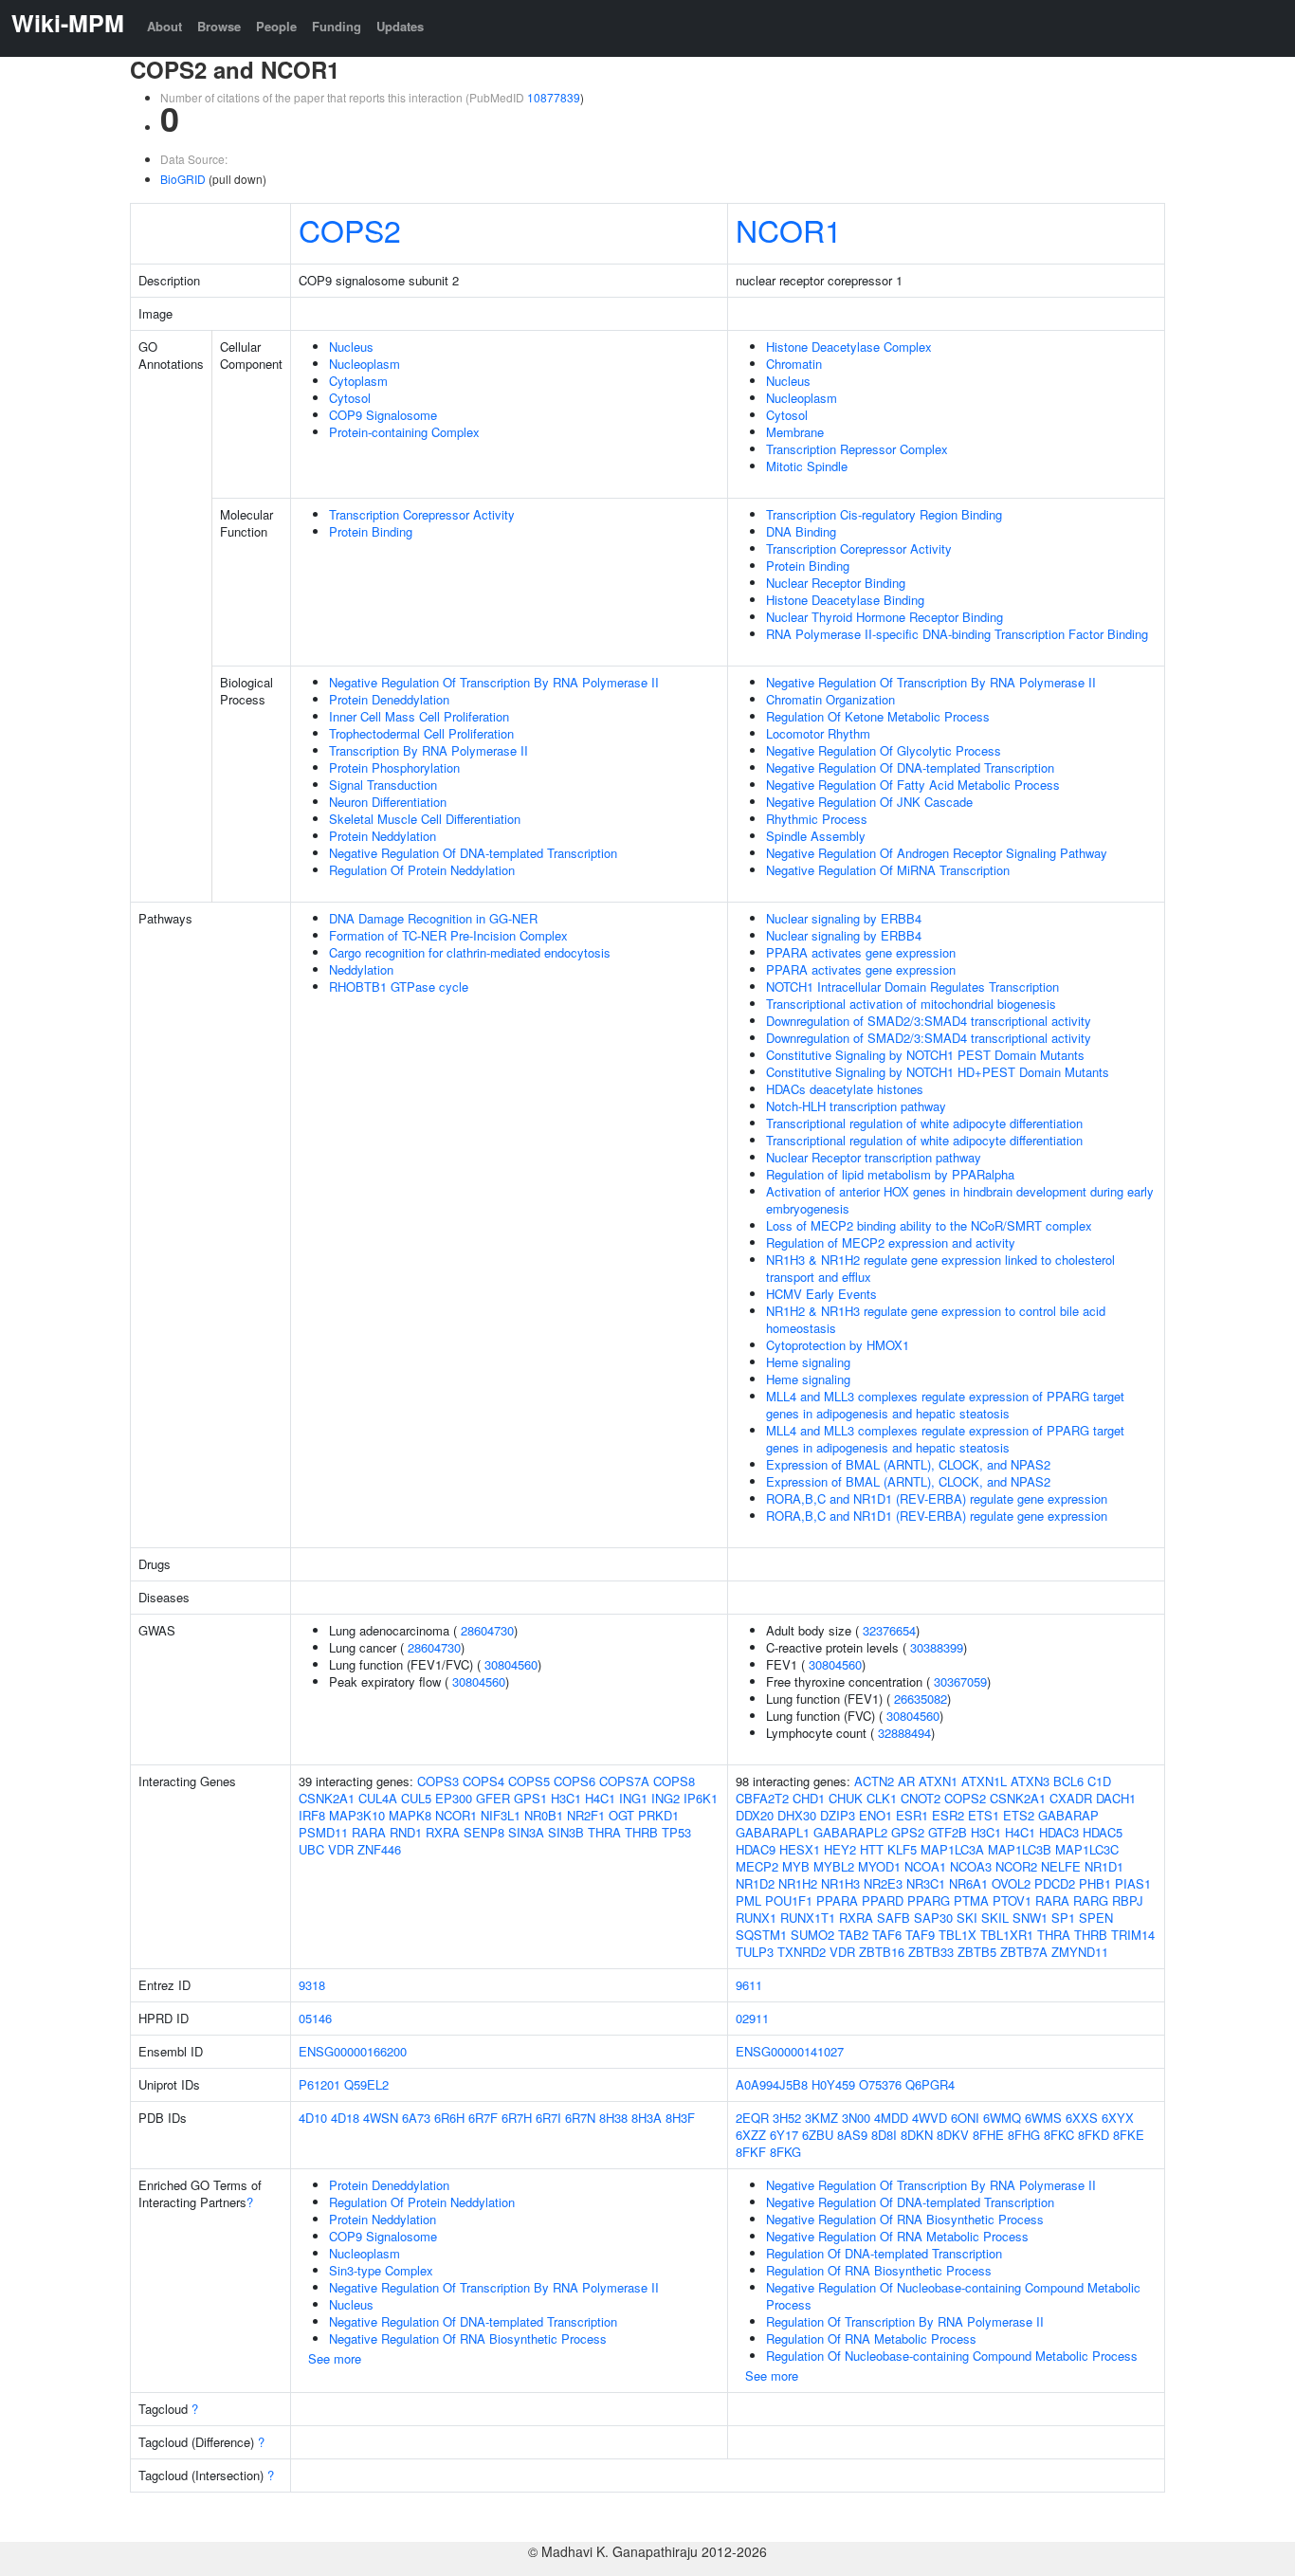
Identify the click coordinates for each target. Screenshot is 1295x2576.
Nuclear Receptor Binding (836, 583)
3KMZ (821, 2118)
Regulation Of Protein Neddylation (422, 870)
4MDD (891, 2118)
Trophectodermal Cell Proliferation (421, 733)
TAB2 (853, 1935)
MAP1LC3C (1087, 1849)
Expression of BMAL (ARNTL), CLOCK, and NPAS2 (908, 1464)
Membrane (795, 432)
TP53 (676, 1832)
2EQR (752, 2118)
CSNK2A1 (327, 1798)
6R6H (449, 2118)
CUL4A (378, 1798)
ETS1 (984, 1815)
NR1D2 (755, 1883)
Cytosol (350, 398)
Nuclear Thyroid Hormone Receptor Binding (885, 617)
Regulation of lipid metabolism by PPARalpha (890, 1174)
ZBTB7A (1024, 1952)
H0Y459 (833, 2084)
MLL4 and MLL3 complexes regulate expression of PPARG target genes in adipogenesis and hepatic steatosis (945, 1405)
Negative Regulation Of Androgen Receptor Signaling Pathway (937, 853)
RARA (369, 1832)
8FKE (1129, 2135)
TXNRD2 (802, 1952)
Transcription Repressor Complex (857, 449)
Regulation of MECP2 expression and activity (891, 1242)
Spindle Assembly (816, 836)
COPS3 (438, 1781)
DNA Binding (801, 531)
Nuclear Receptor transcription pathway (874, 1157)
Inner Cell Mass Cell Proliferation (419, 716)
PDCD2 (1055, 1883)
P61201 (319, 2084)
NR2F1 (586, 1815)
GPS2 (908, 1832)
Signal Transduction (383, 785)
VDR (341, 1849)
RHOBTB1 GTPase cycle (399, 987)
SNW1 (1030, 1918)
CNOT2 (921, 1798)
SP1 (1063, 1918)
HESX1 (800, 1849)
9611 (749, 1985)
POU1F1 (789, 1900)
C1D (1099, 1781)
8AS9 (852, 2135)
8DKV (953, 2135)
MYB (796, 1866)
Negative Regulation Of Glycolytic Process (884, 750)
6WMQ (1002, 2118)
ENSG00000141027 (790, 2051)
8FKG (785, 2152)
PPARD (883, 1900)
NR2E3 (883, 1883)
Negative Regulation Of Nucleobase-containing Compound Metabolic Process (953, 2296)
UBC (311, 1849)
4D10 (313, 2118)
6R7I (548, 2118)
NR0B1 (544, 1815)
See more (335, 2358)
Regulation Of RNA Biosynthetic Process (879, 2270)
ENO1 (875, 1815)
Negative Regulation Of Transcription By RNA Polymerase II (494, 682)
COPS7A (624, 1781)
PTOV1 (1012, 1900)
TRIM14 (1133, 1935)
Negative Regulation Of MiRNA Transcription (888, 870)
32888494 (904, 1733)
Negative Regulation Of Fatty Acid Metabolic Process (913, 785)
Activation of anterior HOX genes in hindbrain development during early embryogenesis (960, 1200)
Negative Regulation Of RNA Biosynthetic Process (468, 2338)
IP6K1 (701, 1798)
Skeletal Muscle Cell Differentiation (425, 819)
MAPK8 (410, 1815)
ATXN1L (984, 1781)
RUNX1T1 (808, 1918)
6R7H (517, 2118)
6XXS (1082, 2118)
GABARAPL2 (850, 1832)
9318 (312, 1985)
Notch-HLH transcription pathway (856, 1106)
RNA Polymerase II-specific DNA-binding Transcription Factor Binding (957, 634)
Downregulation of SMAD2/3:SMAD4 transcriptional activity (929, 1021)
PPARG (929, 1900)
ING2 (666, 1798)
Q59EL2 (366, 2084)
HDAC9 (756, 1849)
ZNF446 (379, 1849)
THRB (641, 1832)
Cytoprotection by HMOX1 (838, 1345)
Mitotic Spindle (807, 466)
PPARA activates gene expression (861, 952)
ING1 (633, 1798)
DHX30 (797, 1815)
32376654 (889, 1630)
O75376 (880, 2084)
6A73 (416, 2118)
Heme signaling (808, 1362)
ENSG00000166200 (353, 2051)
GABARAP (1068, 1815)
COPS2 (350, 229)
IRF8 (312, 1815)
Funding (337, 26)
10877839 (554, 97)
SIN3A (526, 1832)
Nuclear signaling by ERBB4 (844, 918)
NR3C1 (926, 1883)
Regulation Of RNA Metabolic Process (871, 2338)
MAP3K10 (357, 1815)
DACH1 (1116, 1798)
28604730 (487, 1630)
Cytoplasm (358, 381)
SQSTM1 (761, 1935)
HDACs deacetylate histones (845, 1089)
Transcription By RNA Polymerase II (429, 750)
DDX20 (755, 1815)
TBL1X (958, 1935)
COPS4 (483, 1781)
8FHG (1024, 2135)
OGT (621, 1815)
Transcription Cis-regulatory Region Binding (884, 514)
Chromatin (794, 364)
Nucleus (351, 347)
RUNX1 (756, 1918)
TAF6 (887, 1935)
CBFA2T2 (762, 1798)
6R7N (580, 2118)
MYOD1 (879, 1866)
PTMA (971, 1900)
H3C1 (566, 1798)
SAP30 (933, 1918)
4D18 (345, 2118)
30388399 (937, 1647)
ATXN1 (938, 1781)
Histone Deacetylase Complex (849, 347)
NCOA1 (925, 1866)
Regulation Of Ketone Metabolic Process (878, 716)
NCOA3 (971, 1866)
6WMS (1043, 2118)
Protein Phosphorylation (394, 767)
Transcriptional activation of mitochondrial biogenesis (911, 1004)
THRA (604, 1832)
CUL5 (416, 1798)
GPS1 (530, 1798)
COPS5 (529, 1781)
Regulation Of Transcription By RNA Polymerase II (905, 2321)
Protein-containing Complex (404, 432)
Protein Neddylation (383, 836)
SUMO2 (812, 1935)
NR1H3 (840, 1883)
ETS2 (1019, 1815)
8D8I (884, 2135)
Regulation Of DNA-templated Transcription (884, 2253)
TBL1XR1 (1007, 1935)
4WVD (930, 2118)
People (276, 26)
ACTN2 (874, 1781)
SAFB (894, 1918)
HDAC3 (1059, 1832)
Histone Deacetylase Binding (845, 600)
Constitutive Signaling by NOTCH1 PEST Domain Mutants (925, 1055)
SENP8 (484, 1832)
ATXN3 (1030, 1781)
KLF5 (902, 1849)
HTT (872, 1849)
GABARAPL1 (773, 1832)
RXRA (443, 1832)
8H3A (647, 2118)
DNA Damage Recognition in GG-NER (433, 918)
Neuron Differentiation (388, 802)
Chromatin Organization (830, 699)
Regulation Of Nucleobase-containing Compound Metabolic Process (952, 2356)
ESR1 (912, 1815)
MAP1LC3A (952, 1849)
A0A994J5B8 (772, 2084)
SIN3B (566, 1832)
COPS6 (575, 1781)
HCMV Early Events (821, 1294)
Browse (219, 26)
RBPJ (1128, 1900)
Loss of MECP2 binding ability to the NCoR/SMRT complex (929, 1225)
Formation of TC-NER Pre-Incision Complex (448, 935)
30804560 (511, 1664)
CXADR (1071, 1798)
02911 (752, 2018)
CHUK (846, 1798)
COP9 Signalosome (383, 415)
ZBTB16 (882, 1952)
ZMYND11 (1080, 1952)
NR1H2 (798, 1883)
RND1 (406, 1832)
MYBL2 (834, 1866)
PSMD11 (323, 1832)
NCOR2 (1016, 1866)
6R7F (483, 2118)
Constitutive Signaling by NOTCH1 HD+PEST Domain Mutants (938, 1072)
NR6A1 (968, 1883)
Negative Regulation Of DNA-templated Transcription (473, 853)
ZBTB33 (931, 1952)
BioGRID (183, 179)
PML (748, 1900)
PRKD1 (658, 1815)
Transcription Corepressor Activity (422, 514)
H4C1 (600, 1798)
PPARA (837, 1900)
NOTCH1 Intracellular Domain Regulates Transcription (912, 987)
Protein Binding (371, 531)
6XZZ (751, 2135)
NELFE (1061, 1866)
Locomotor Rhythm (818, 733)
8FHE (988, 2135)
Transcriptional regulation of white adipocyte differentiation (924, 1123)
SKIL (995, 1918)
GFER (493, 1798)
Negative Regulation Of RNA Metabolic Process (897, 2236)
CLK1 (882, 1798)
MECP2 (757, 1866)
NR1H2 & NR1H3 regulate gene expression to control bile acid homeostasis (936, 1319)
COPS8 (674, 1781)
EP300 (454, 1798)
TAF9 (920, 1935)
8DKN (917, 2135)
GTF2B (948, 1832)
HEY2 (840, 1849)
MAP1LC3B (1020, 1849)
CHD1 (809, 1798)
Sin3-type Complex (381, 2270)
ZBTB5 (977, 1952)
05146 (315, 2018)
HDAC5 (1103, 1832)
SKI (967, 1918)
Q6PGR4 (930, 2084)
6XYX (1118, 2118)
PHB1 (1095, 1883)
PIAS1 (1133, 1883)
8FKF (751, 2152)
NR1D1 (1104, 1866)
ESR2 (948, 1815)
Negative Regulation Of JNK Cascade (869, 802)
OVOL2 (1011, 1883)
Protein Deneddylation (389, 699)
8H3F (680, 2118)
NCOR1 (789, 229)
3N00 (856, 2118)
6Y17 (784, 2135)
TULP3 (755, 1952)
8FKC (1059, 2135)
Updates (400, 26)
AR (906, 1781)
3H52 (787, 2118)
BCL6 (1068, 1781)
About (164, 26)
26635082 (921, 1699)
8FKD (1094, 2135)
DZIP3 (838, 1815)
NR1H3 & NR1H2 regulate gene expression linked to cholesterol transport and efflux (940, 1268)
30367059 (960, 1681)
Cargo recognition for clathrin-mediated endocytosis (470, 952)
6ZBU (818, 2135)
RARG (1091, 1900)
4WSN (381, 2118)
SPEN (1096, 1918)
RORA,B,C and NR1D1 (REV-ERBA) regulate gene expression (937, 1498)
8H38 (613, 2118)
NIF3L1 (501, 1815)
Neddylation (361, 969)
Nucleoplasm (365, 364)
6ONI (965, 2118)
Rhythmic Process (817, 819)
